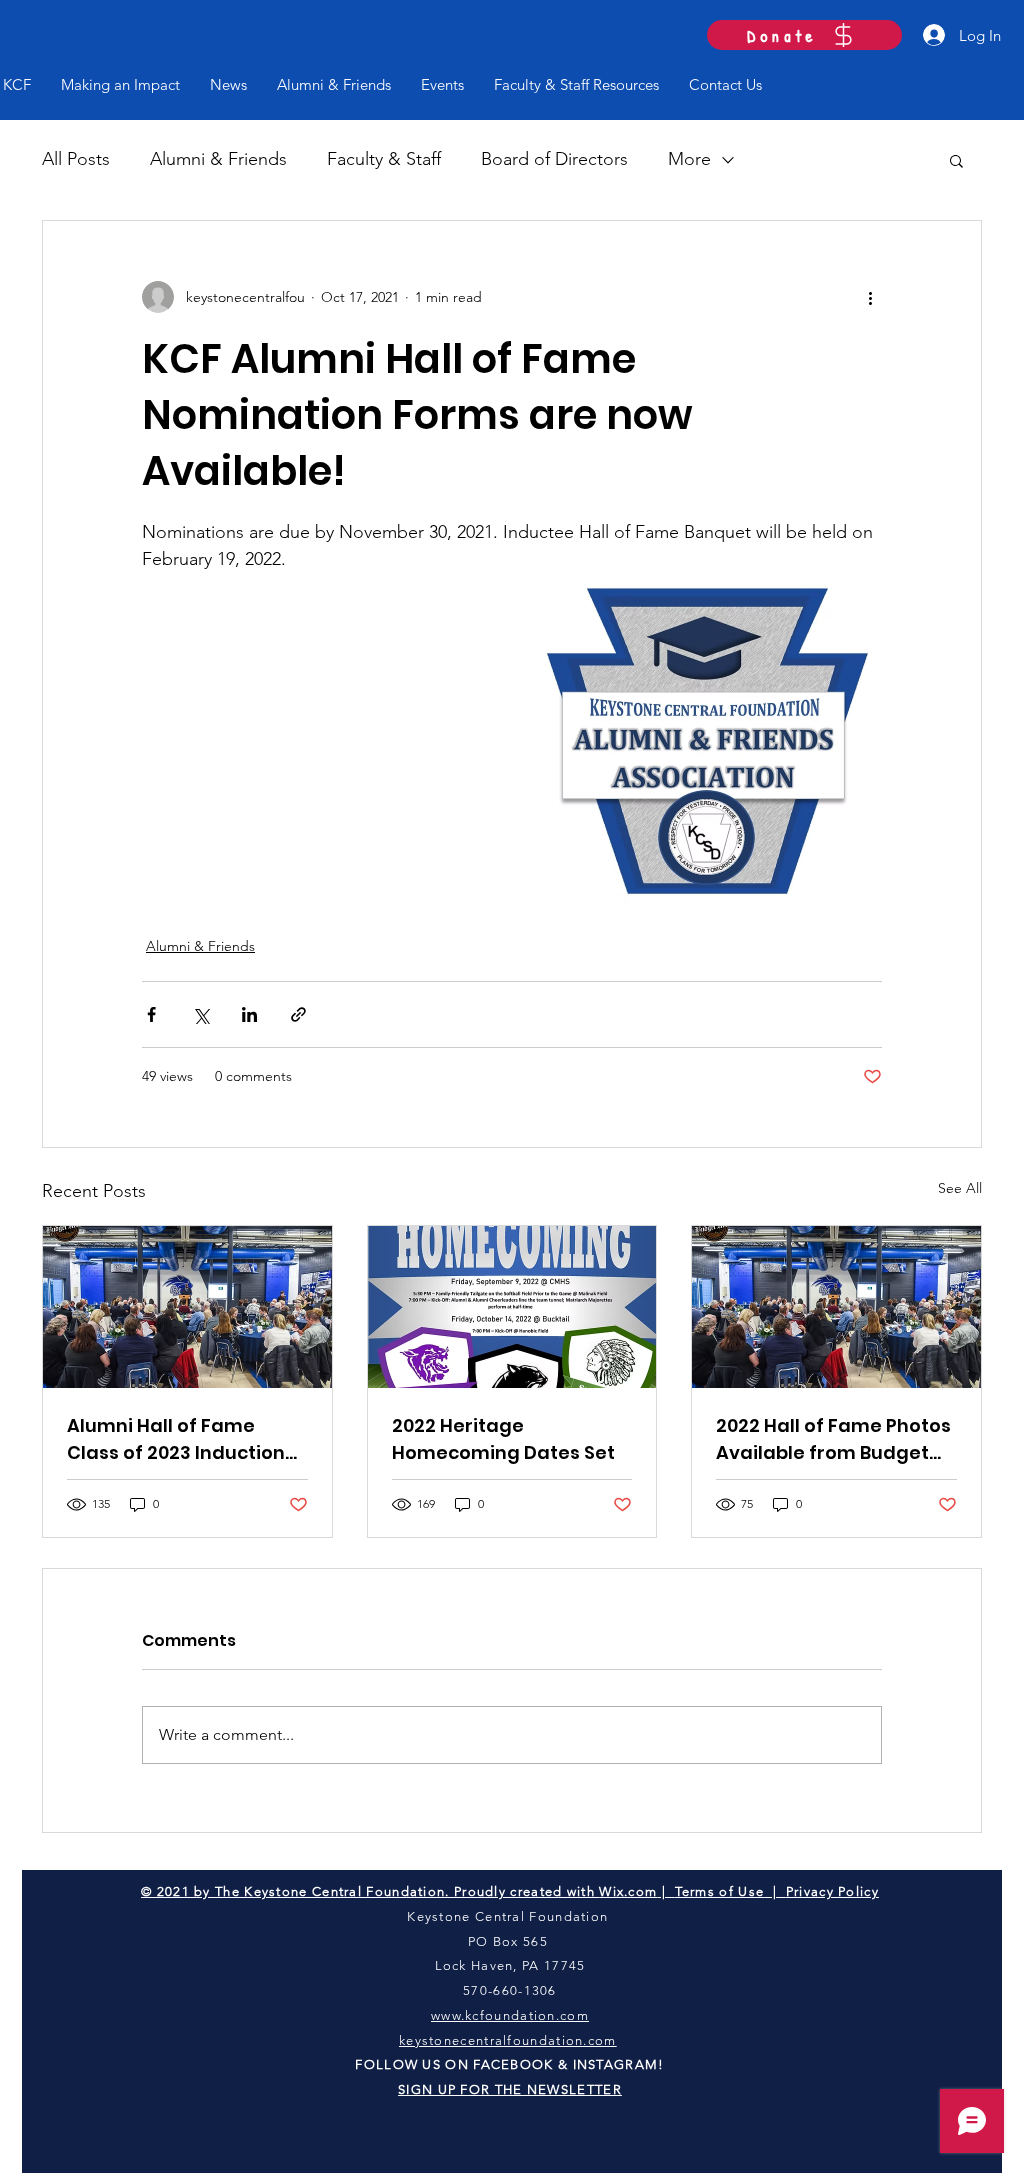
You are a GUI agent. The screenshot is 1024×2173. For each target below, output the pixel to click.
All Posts (76, 159)
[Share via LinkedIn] (249, 1014)
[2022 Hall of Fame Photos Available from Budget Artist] (836, 1307)
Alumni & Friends (218, 159)
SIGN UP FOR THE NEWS (483, 2089)
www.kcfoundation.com (510, 2015)
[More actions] (870, 297)
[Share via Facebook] (151, 1014)
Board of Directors (554, 159)
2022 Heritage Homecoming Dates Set (503, 1439)
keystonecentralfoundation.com (508, 2040)
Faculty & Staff (384, 159)
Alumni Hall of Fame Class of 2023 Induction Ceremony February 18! (176, 1439)
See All (960, 1188)
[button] (956, 160)
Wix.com (628, 1891)
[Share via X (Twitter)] (200, 1014)
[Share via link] (298, 1014)
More (689, 159)
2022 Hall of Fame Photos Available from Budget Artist (833, 1439)
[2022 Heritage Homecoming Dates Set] (512, 1307)
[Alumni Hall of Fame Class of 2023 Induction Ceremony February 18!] (187, 1307)
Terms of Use (720, 1891)
